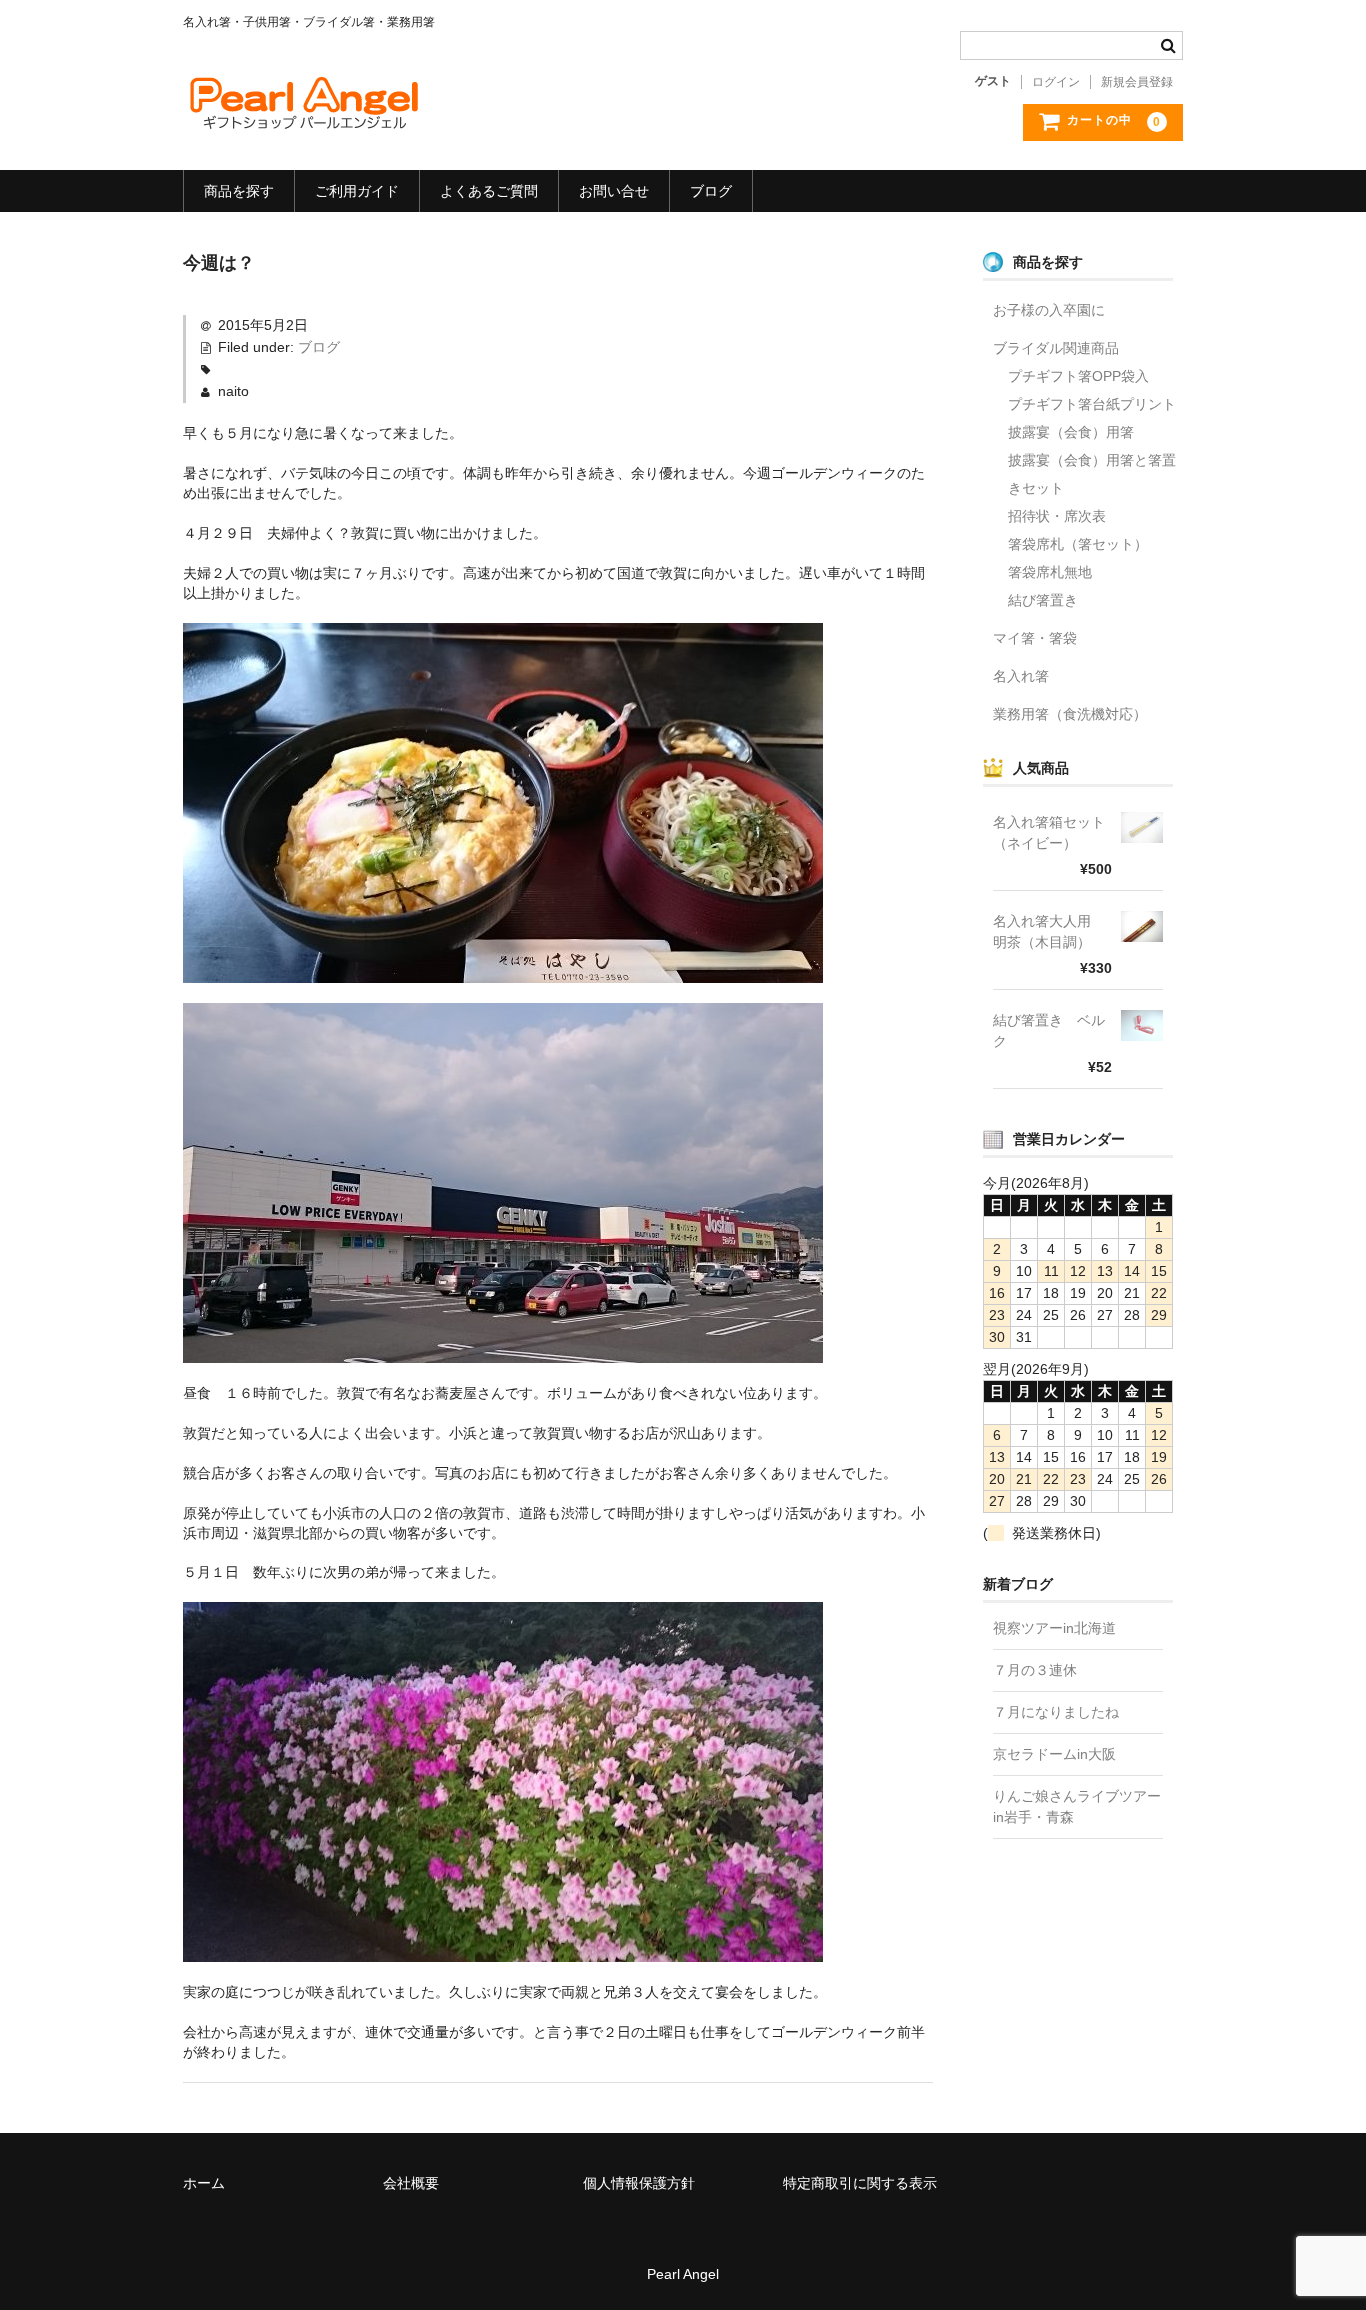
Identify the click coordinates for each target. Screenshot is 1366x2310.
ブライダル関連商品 (1056, 348)
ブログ (711, 191)
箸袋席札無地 (1050, 572)
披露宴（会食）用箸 (1071, 432)
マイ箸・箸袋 (1035, 638)
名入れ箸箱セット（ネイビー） (1049, 832)
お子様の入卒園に (1049, 310)
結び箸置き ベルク (1049, 1030)
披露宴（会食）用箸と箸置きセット (1092, 474)
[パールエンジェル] (303, 115)
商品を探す (239, 191)
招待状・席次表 (1057, 516)
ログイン (1056, 82)
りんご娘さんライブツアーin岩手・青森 (1077, 1806)
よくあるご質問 (489, 191)
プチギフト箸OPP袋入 (1078, 376)
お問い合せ (614, 191)
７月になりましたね (1056, 1712)
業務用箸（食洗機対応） (1070, 714)
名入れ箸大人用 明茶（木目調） (1049, 931)
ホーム (204, 2183)
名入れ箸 (1021, 676)
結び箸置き (1043, 600)
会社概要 (411, 2183)
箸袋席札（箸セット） (1078, 544)
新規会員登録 (1137, 82)
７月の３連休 (1035, 1670)
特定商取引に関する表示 (860, 2183)
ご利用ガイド (357, 191)
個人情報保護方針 (639, 2183)
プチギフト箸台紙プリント (1092, 404)
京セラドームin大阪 (1054, 1754)
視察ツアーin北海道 (1054, 1628)
